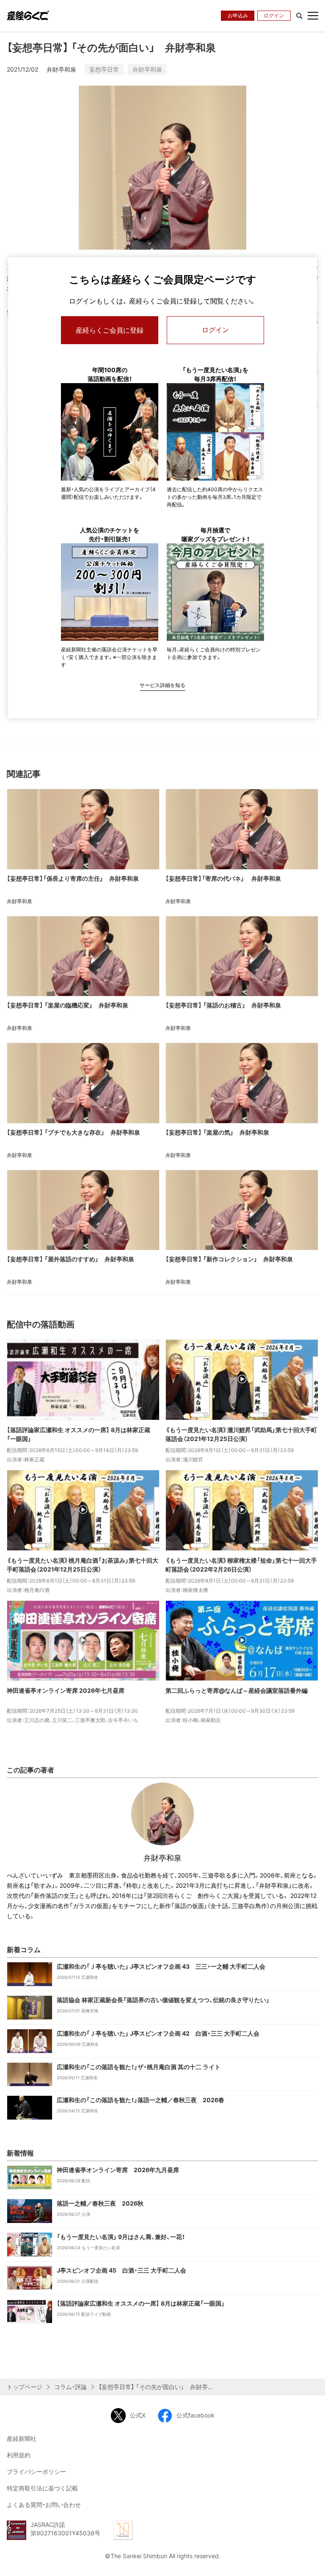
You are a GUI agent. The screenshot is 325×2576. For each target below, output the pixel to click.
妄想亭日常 (104, 69)
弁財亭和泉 (147, 69)
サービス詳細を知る (162, 685)
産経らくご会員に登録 (110, 330)
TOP (312, 2562)
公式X (138, 2415)
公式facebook (196, 2415)
